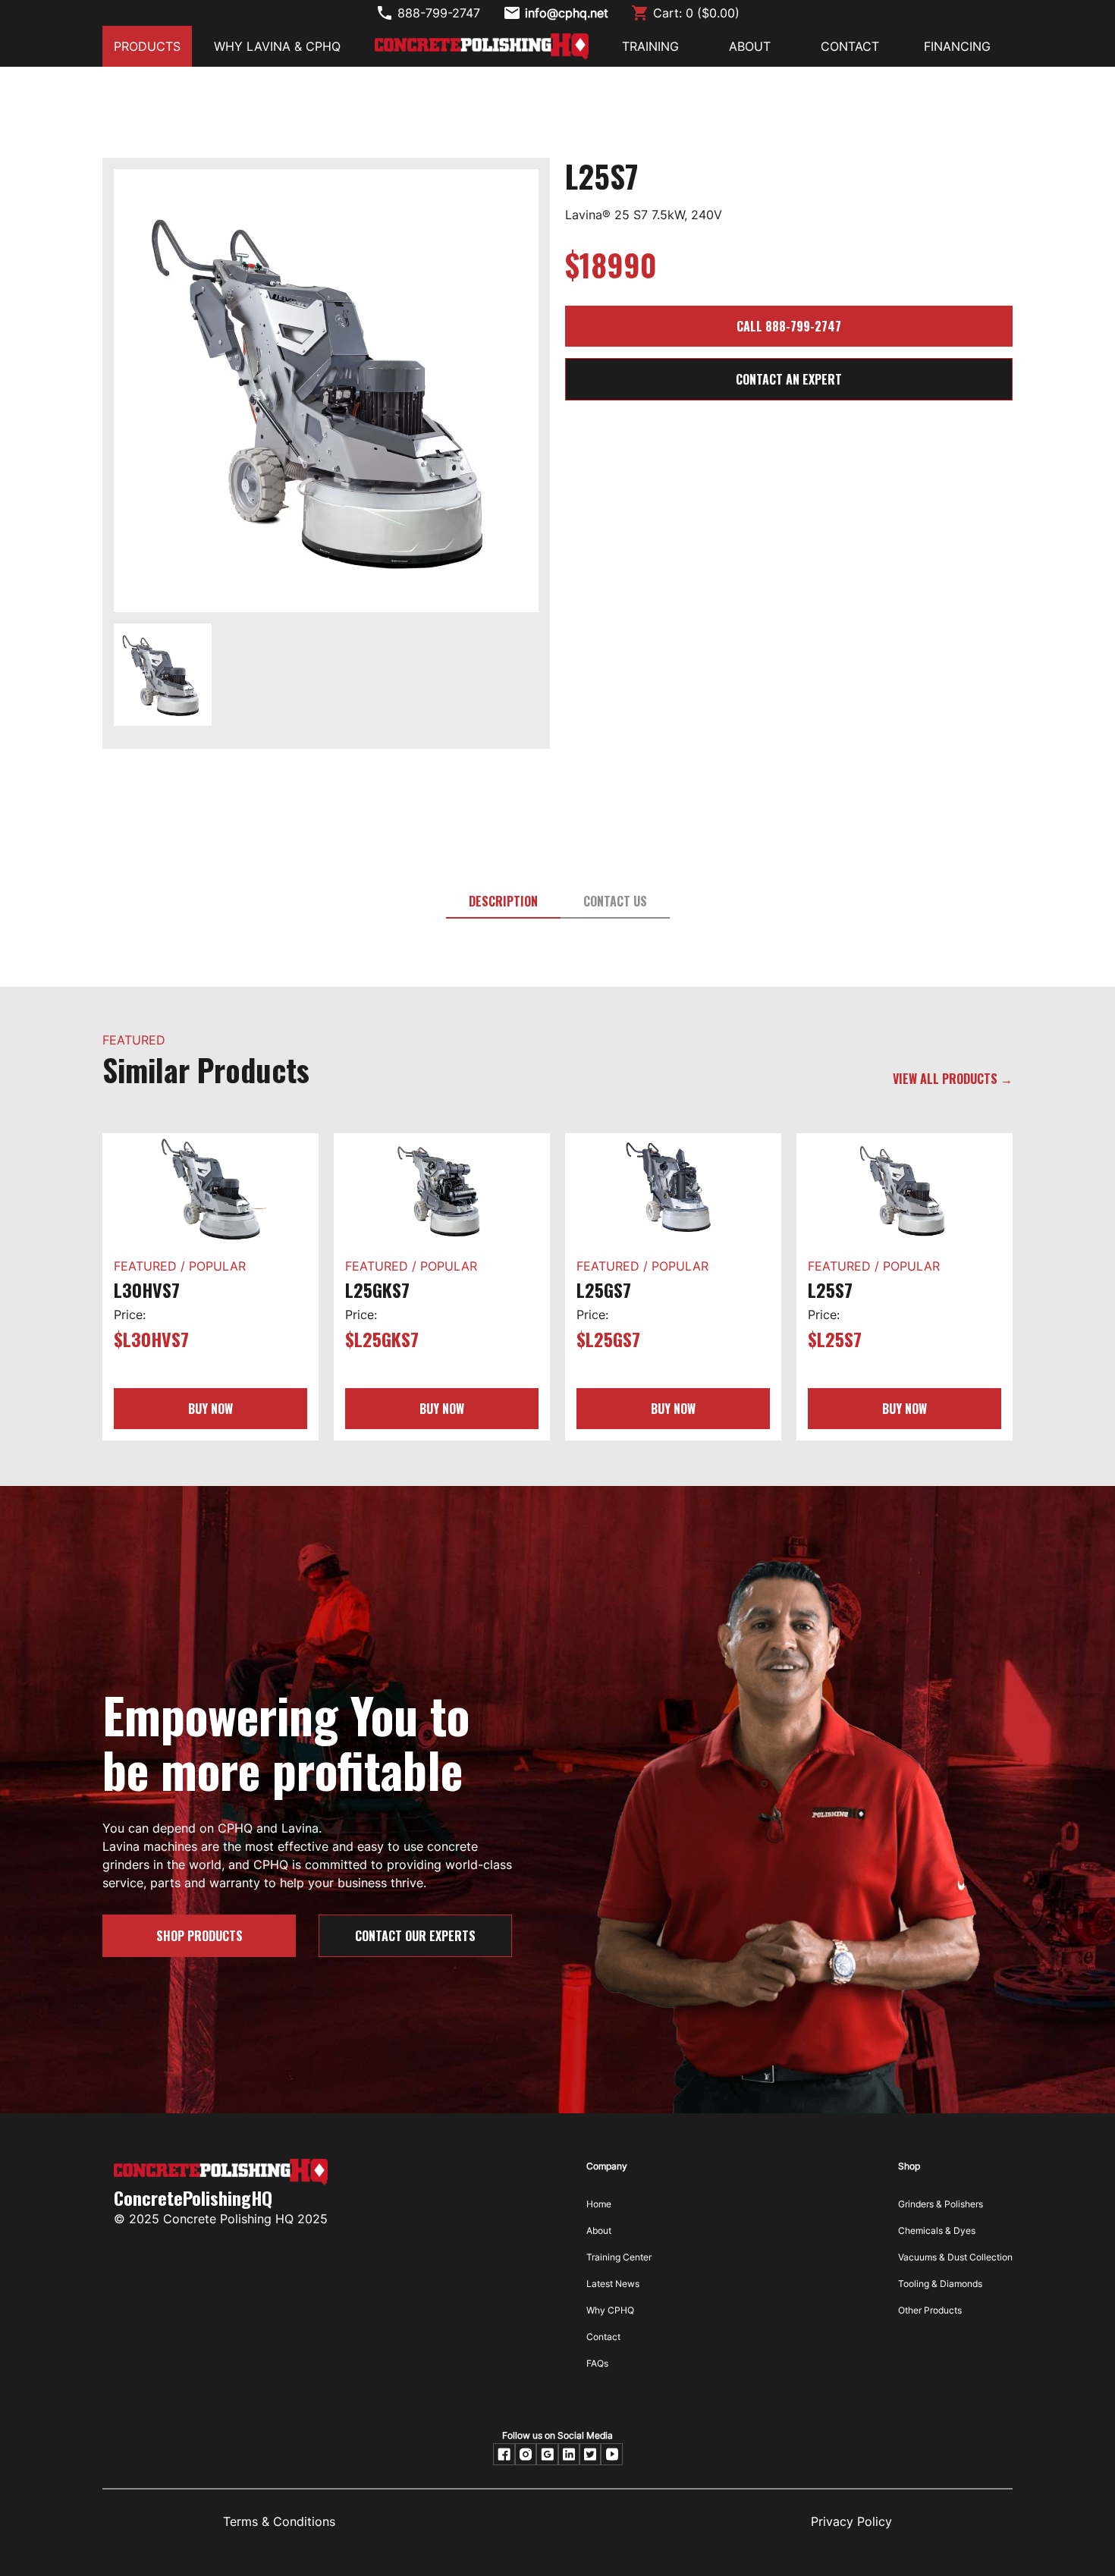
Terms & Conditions (279, 2521)
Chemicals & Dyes (937, 2230)
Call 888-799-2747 (789, 326)
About (599, 2230)
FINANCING (957, 46)
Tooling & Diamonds (940, 2284)
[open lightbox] (326, 396)
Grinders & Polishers (941, 2204)
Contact (603, 2337)
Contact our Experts (415, 1936)
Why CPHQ (610, 2310)
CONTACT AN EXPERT (789, 379)
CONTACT (850, 46)
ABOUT (750, 46)
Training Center (619, 2257)
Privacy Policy (851, 2521)
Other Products (930, 2310)
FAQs (597, 2363)
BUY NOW (210, 1409)
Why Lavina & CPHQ (277, 46)
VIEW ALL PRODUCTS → (953, 1079)
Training (650, 46)
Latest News (613, 2284)
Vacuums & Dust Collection (955, 2257)
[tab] (503, 902)
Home (599, 2204)
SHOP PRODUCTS (199, 1936)
